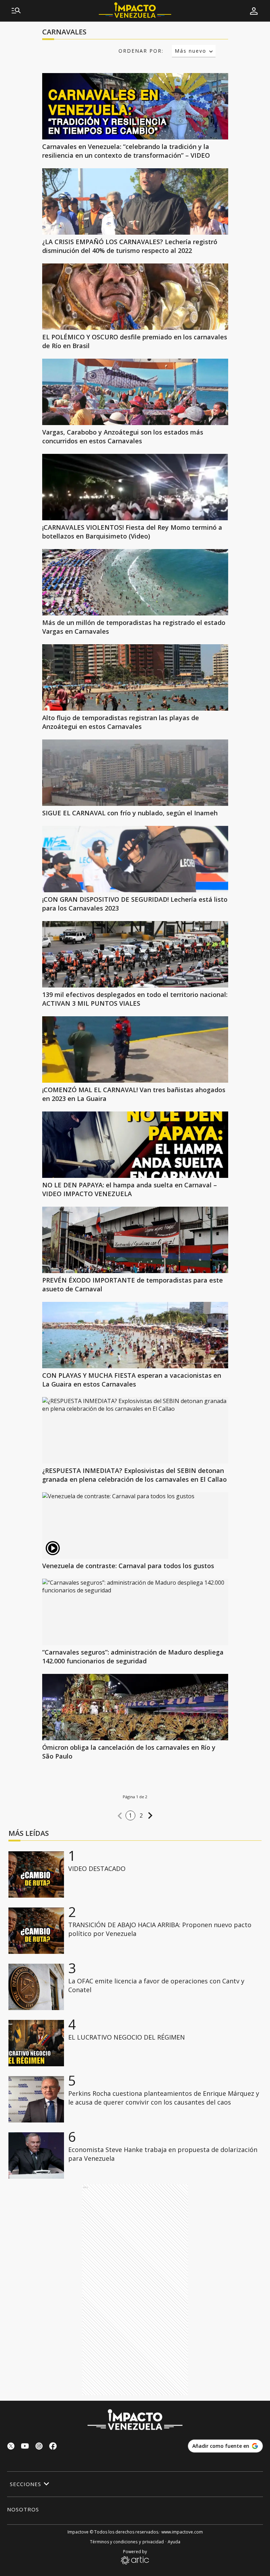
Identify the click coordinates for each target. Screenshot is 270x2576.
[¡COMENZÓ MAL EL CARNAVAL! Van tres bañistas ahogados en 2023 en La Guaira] (135, 1049)
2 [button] (141, 1815)
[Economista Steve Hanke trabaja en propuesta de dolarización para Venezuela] (36, 2156)
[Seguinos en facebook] (53, 2447)
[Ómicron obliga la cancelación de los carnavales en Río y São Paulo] (135, 1707)
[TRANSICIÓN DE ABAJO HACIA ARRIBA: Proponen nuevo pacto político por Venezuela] (36, 1931)
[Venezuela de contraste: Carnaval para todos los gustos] (135, 1525)
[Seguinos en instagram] (39, 2447)
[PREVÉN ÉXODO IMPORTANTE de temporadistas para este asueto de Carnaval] (135, 1240)
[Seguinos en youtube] (25, 2447)
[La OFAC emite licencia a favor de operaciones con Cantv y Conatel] (36, 1987)
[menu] (16, 11)
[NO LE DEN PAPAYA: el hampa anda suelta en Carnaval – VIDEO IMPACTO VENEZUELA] (135, 1145)
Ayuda (174, 2542)
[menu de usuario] (254, 11)
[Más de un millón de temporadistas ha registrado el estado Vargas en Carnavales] (135, 582)
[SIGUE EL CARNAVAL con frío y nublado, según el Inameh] (135, 773)
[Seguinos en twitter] (11, 2447)
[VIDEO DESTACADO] (36, 1874)
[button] (120, 1816)
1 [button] (130, 1815)
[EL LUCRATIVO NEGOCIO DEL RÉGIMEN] (36, 2043)
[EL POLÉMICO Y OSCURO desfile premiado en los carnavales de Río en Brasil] (135, 297)
